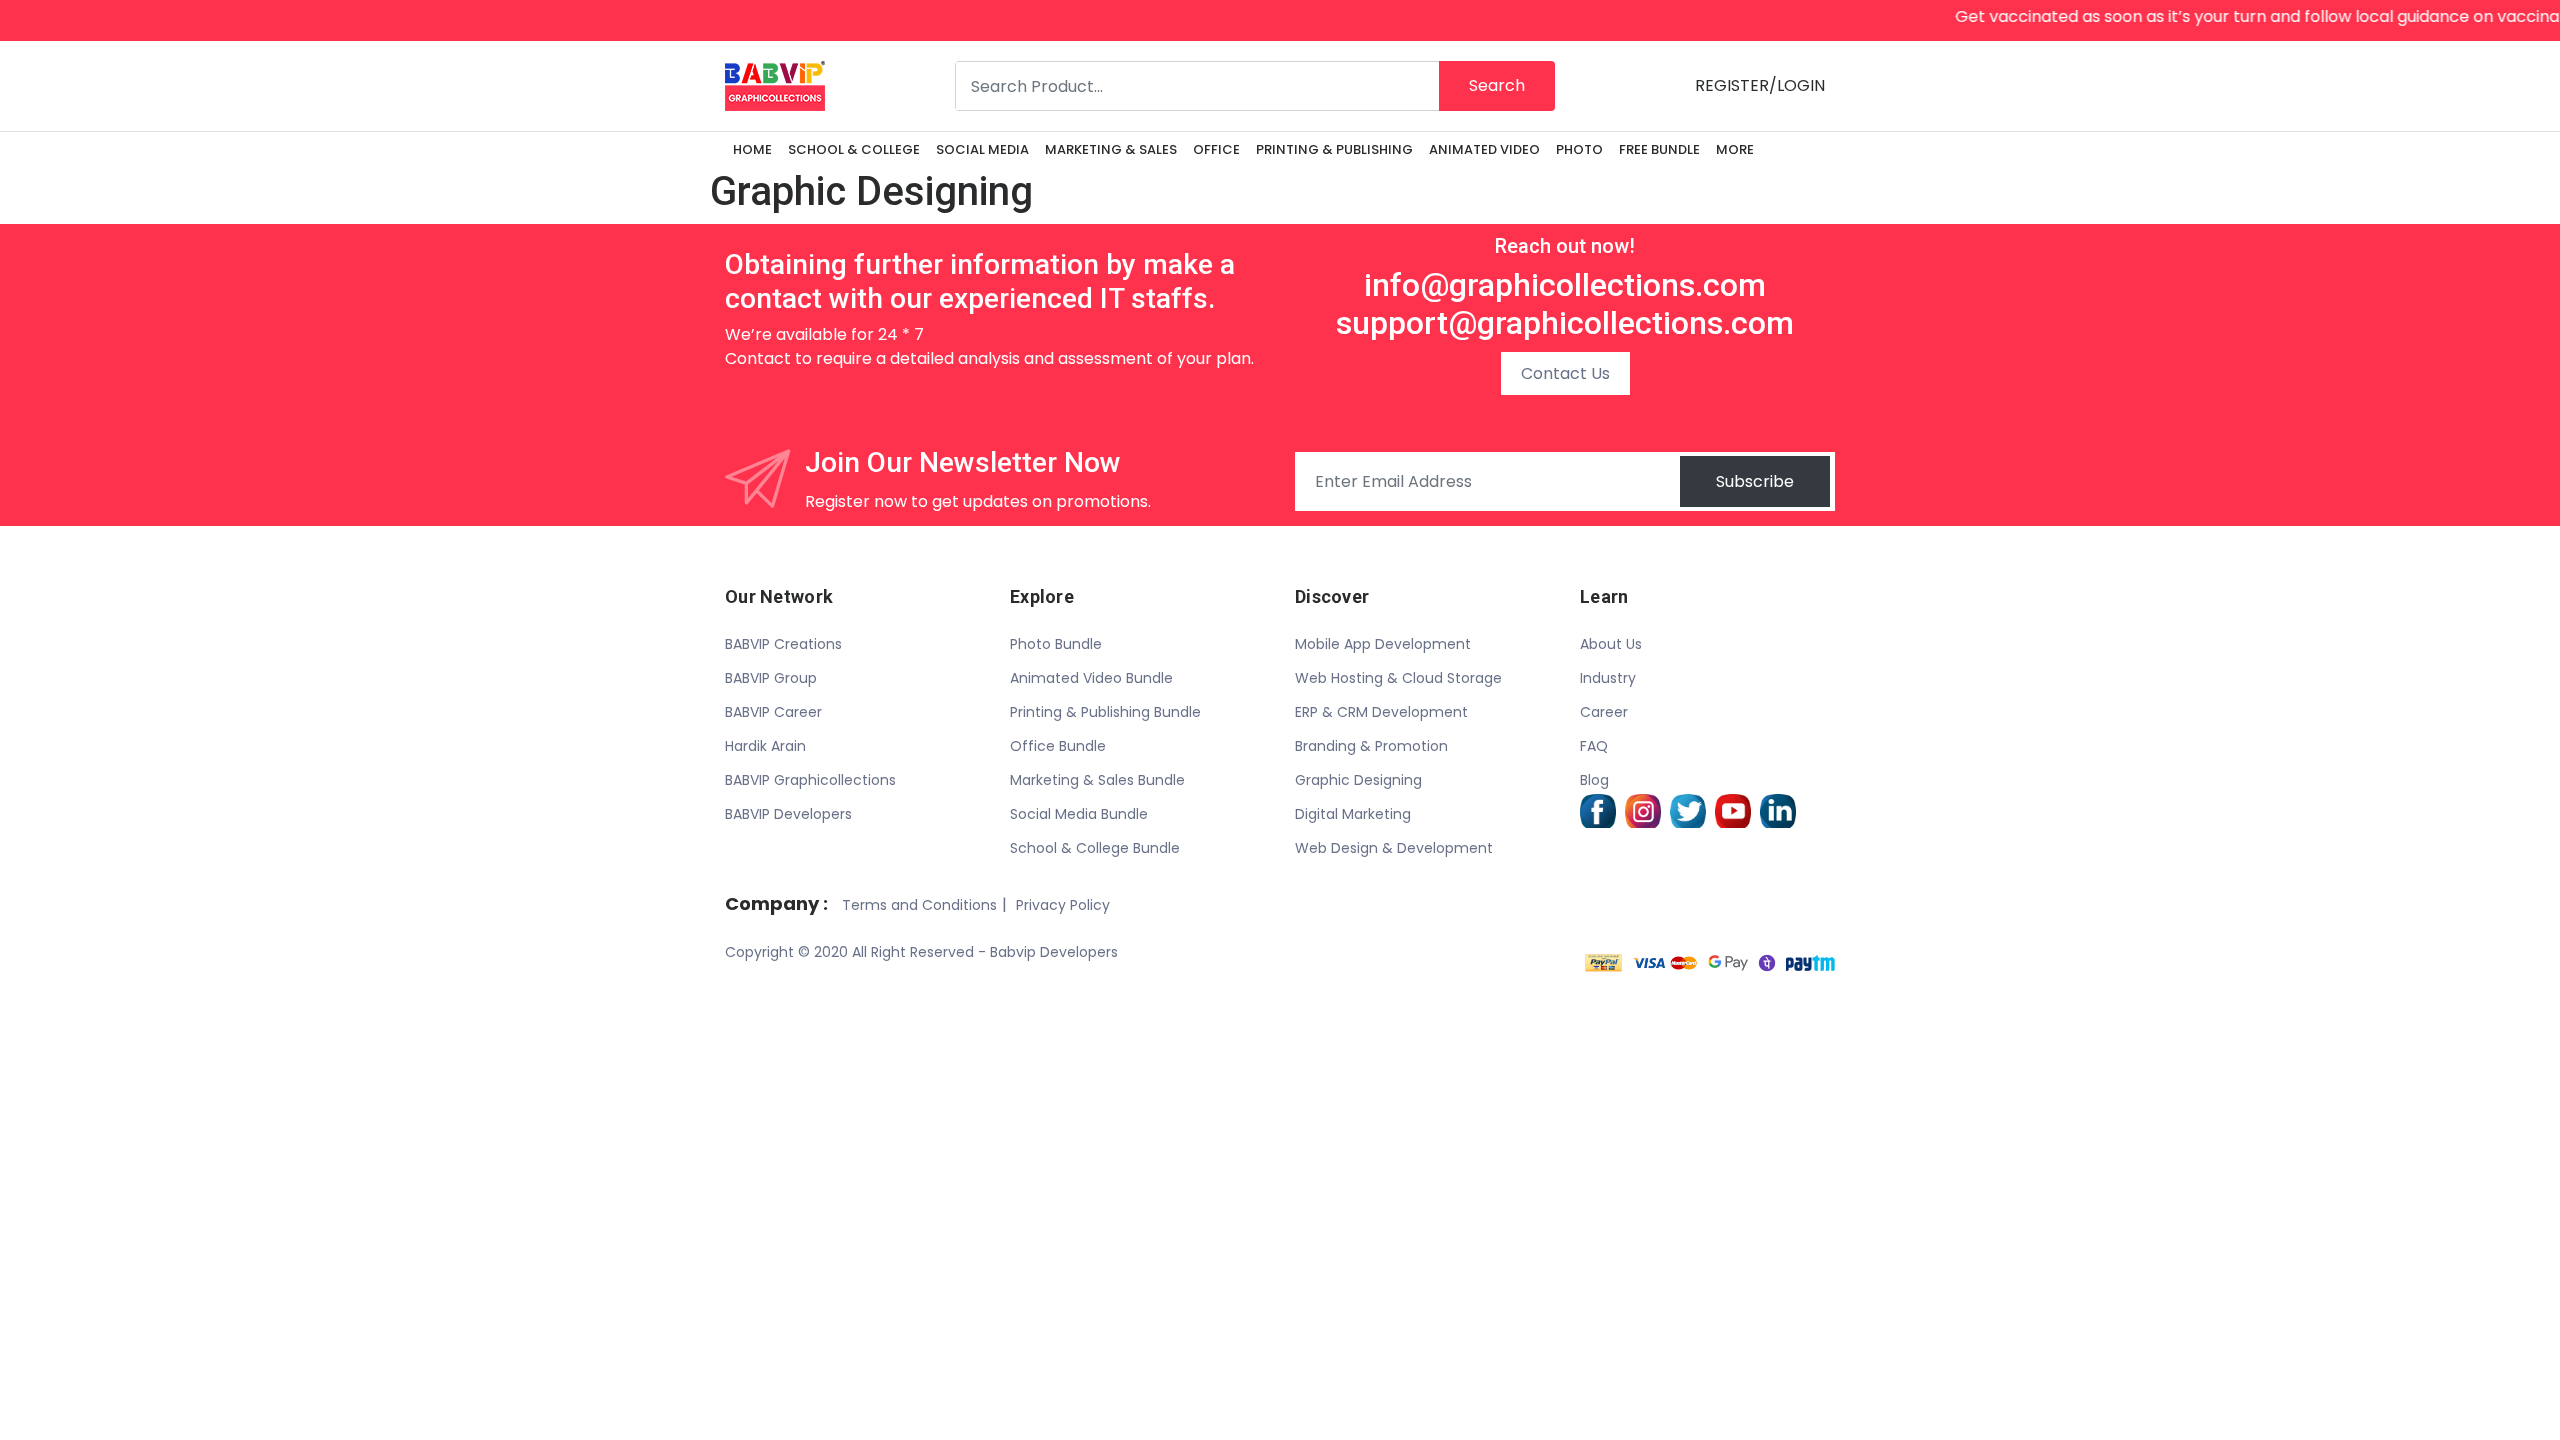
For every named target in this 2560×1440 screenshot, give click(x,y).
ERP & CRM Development (1381, 712)
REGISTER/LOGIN (1760, 85)
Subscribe (1755, 481)
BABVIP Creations (783, 644)
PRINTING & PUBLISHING (1334, 149)
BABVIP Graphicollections (810, 780)
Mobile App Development (1383, 644)
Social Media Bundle (1079, 814)
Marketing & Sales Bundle (1097, 780)
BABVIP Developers (788, 814)
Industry (1608, 678)
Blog (1594, 780)
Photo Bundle (1056, 644)
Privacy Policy (1063, 905)
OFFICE (1216, 149)
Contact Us (1565, 373)
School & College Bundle (1095, 848)
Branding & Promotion (1371, 746)
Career (1604, 712)
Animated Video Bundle (1091, 678)
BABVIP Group (771, 678)
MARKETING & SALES (1111, 149)
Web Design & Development (1394, 848)
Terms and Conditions (919, 905)
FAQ (1594, 746)
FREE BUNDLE (1659, 149)
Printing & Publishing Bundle (1105, 712)
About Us (1611, 644)
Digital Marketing (1353, 814)
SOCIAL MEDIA (982, 149)
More (1735, 149)
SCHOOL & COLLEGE (854, 149)
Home (752, 149)
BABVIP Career (773, 712)
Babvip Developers (1054, 952)
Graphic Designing (1358, 780)
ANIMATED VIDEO (1484, 149)
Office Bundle (1058, 746)
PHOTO (1579, 149)
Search (1497, 85)
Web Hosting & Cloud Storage (1398, 678)
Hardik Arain (765, 746)
